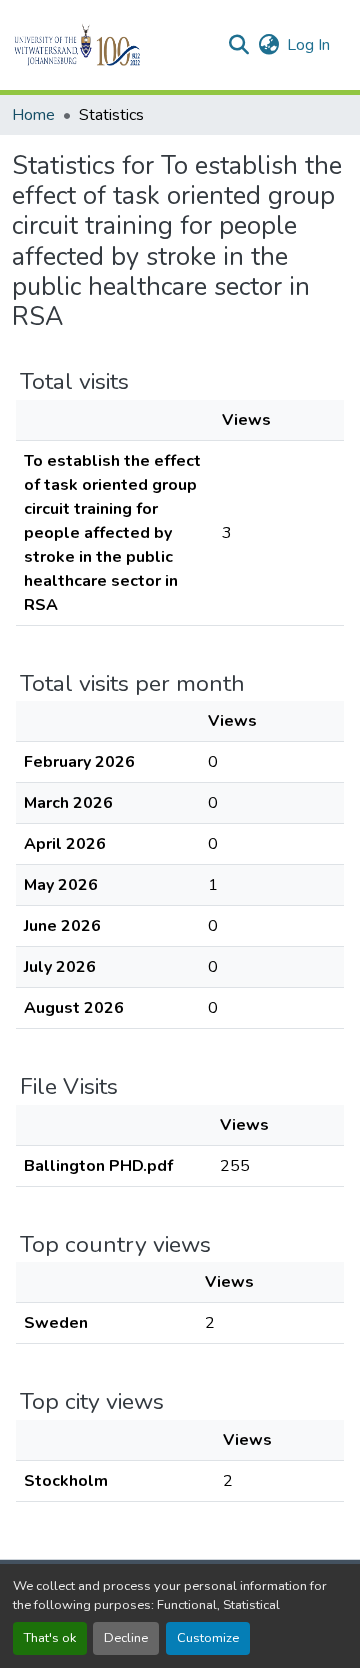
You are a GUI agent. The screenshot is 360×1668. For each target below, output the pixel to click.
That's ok (50, 1638)
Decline (126, 1638)
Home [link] (33, 115)
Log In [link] (308, 45)
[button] (111, 45)
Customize (208, 1638)
